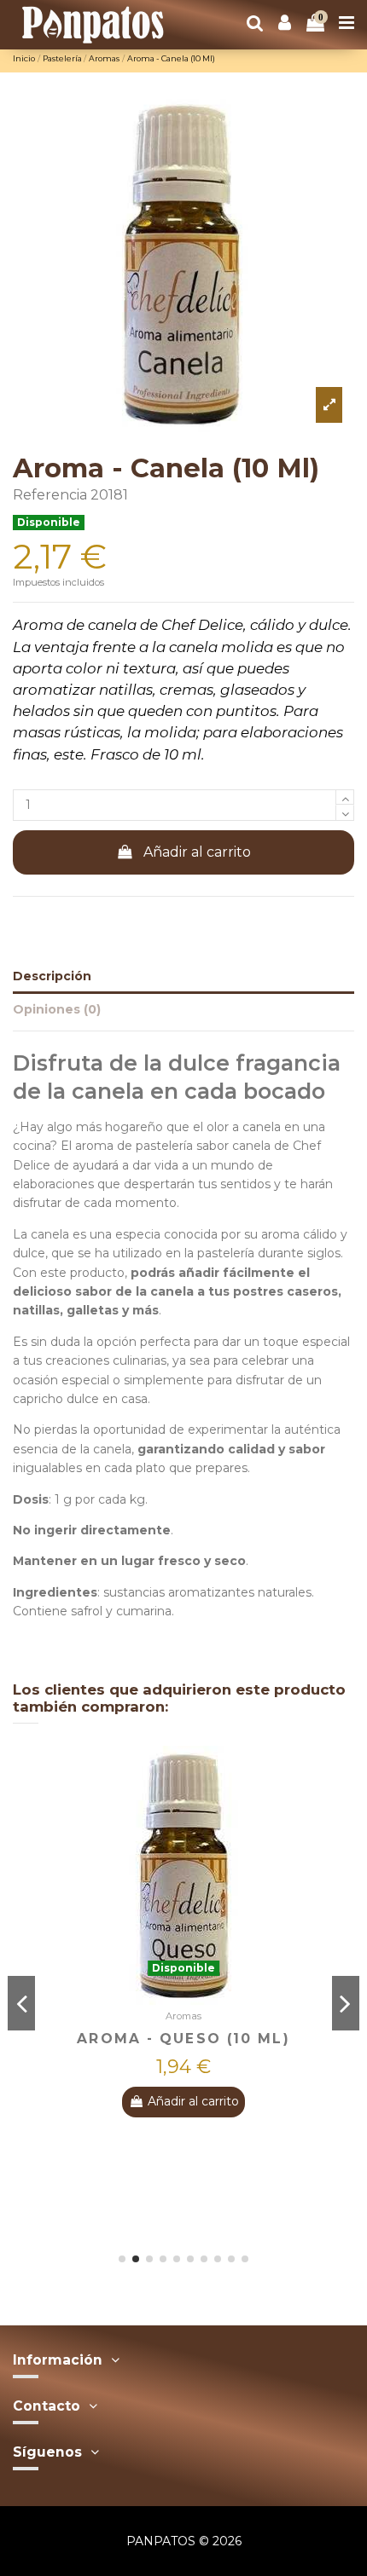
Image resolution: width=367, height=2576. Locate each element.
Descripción (52, 976)
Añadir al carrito (197, 852)
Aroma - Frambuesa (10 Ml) (233, 2039)
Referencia (50, 495)
